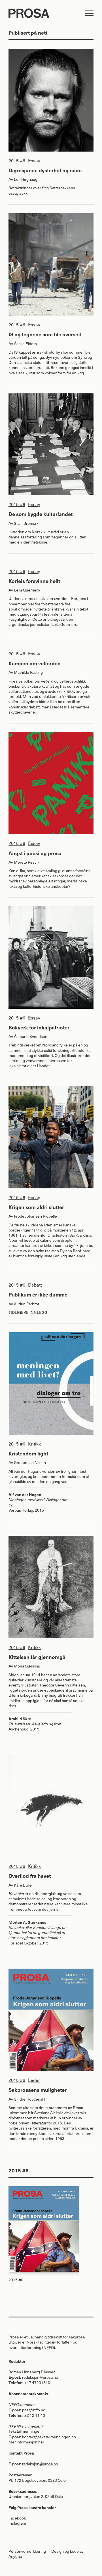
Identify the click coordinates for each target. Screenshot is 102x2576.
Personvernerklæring (27, 2551)
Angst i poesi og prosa (35, 853)
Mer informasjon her (26, 2442)
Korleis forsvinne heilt (34, 581)
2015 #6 (17, 160)
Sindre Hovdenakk (30, 2099)
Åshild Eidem (25, 344)
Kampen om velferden (35, 663)
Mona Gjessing (27, 1666)
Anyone (15, 2556)
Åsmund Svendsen (31, 1036)
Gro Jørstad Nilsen (30, 1462)
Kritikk (34, 1444)
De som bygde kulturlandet (41, 514)
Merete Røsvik (27, 862)
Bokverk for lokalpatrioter (39, 1027)
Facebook (17, 2518)
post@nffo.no (34, 2410)
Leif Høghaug (26, 179)
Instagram (17, 2523)
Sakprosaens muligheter (38, 2090)
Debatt (35, 1285)
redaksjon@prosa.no (40, 2377)
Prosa (45, 13)
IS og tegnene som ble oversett (45, 334)
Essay (34, 160)
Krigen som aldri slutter (36, 1207)
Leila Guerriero (27, 590)
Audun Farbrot (26, 1304)
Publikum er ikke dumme (38, 1294)
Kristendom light (28, 1453)
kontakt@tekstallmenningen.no (49, 2437)
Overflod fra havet (30, 1876)
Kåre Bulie (23, 1885)
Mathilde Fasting (28, 672)
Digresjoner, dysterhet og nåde (45, 170)
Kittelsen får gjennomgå (37, 1657)
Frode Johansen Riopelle (35, 1216)
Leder (34, 2080)
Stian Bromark (26, 523)
